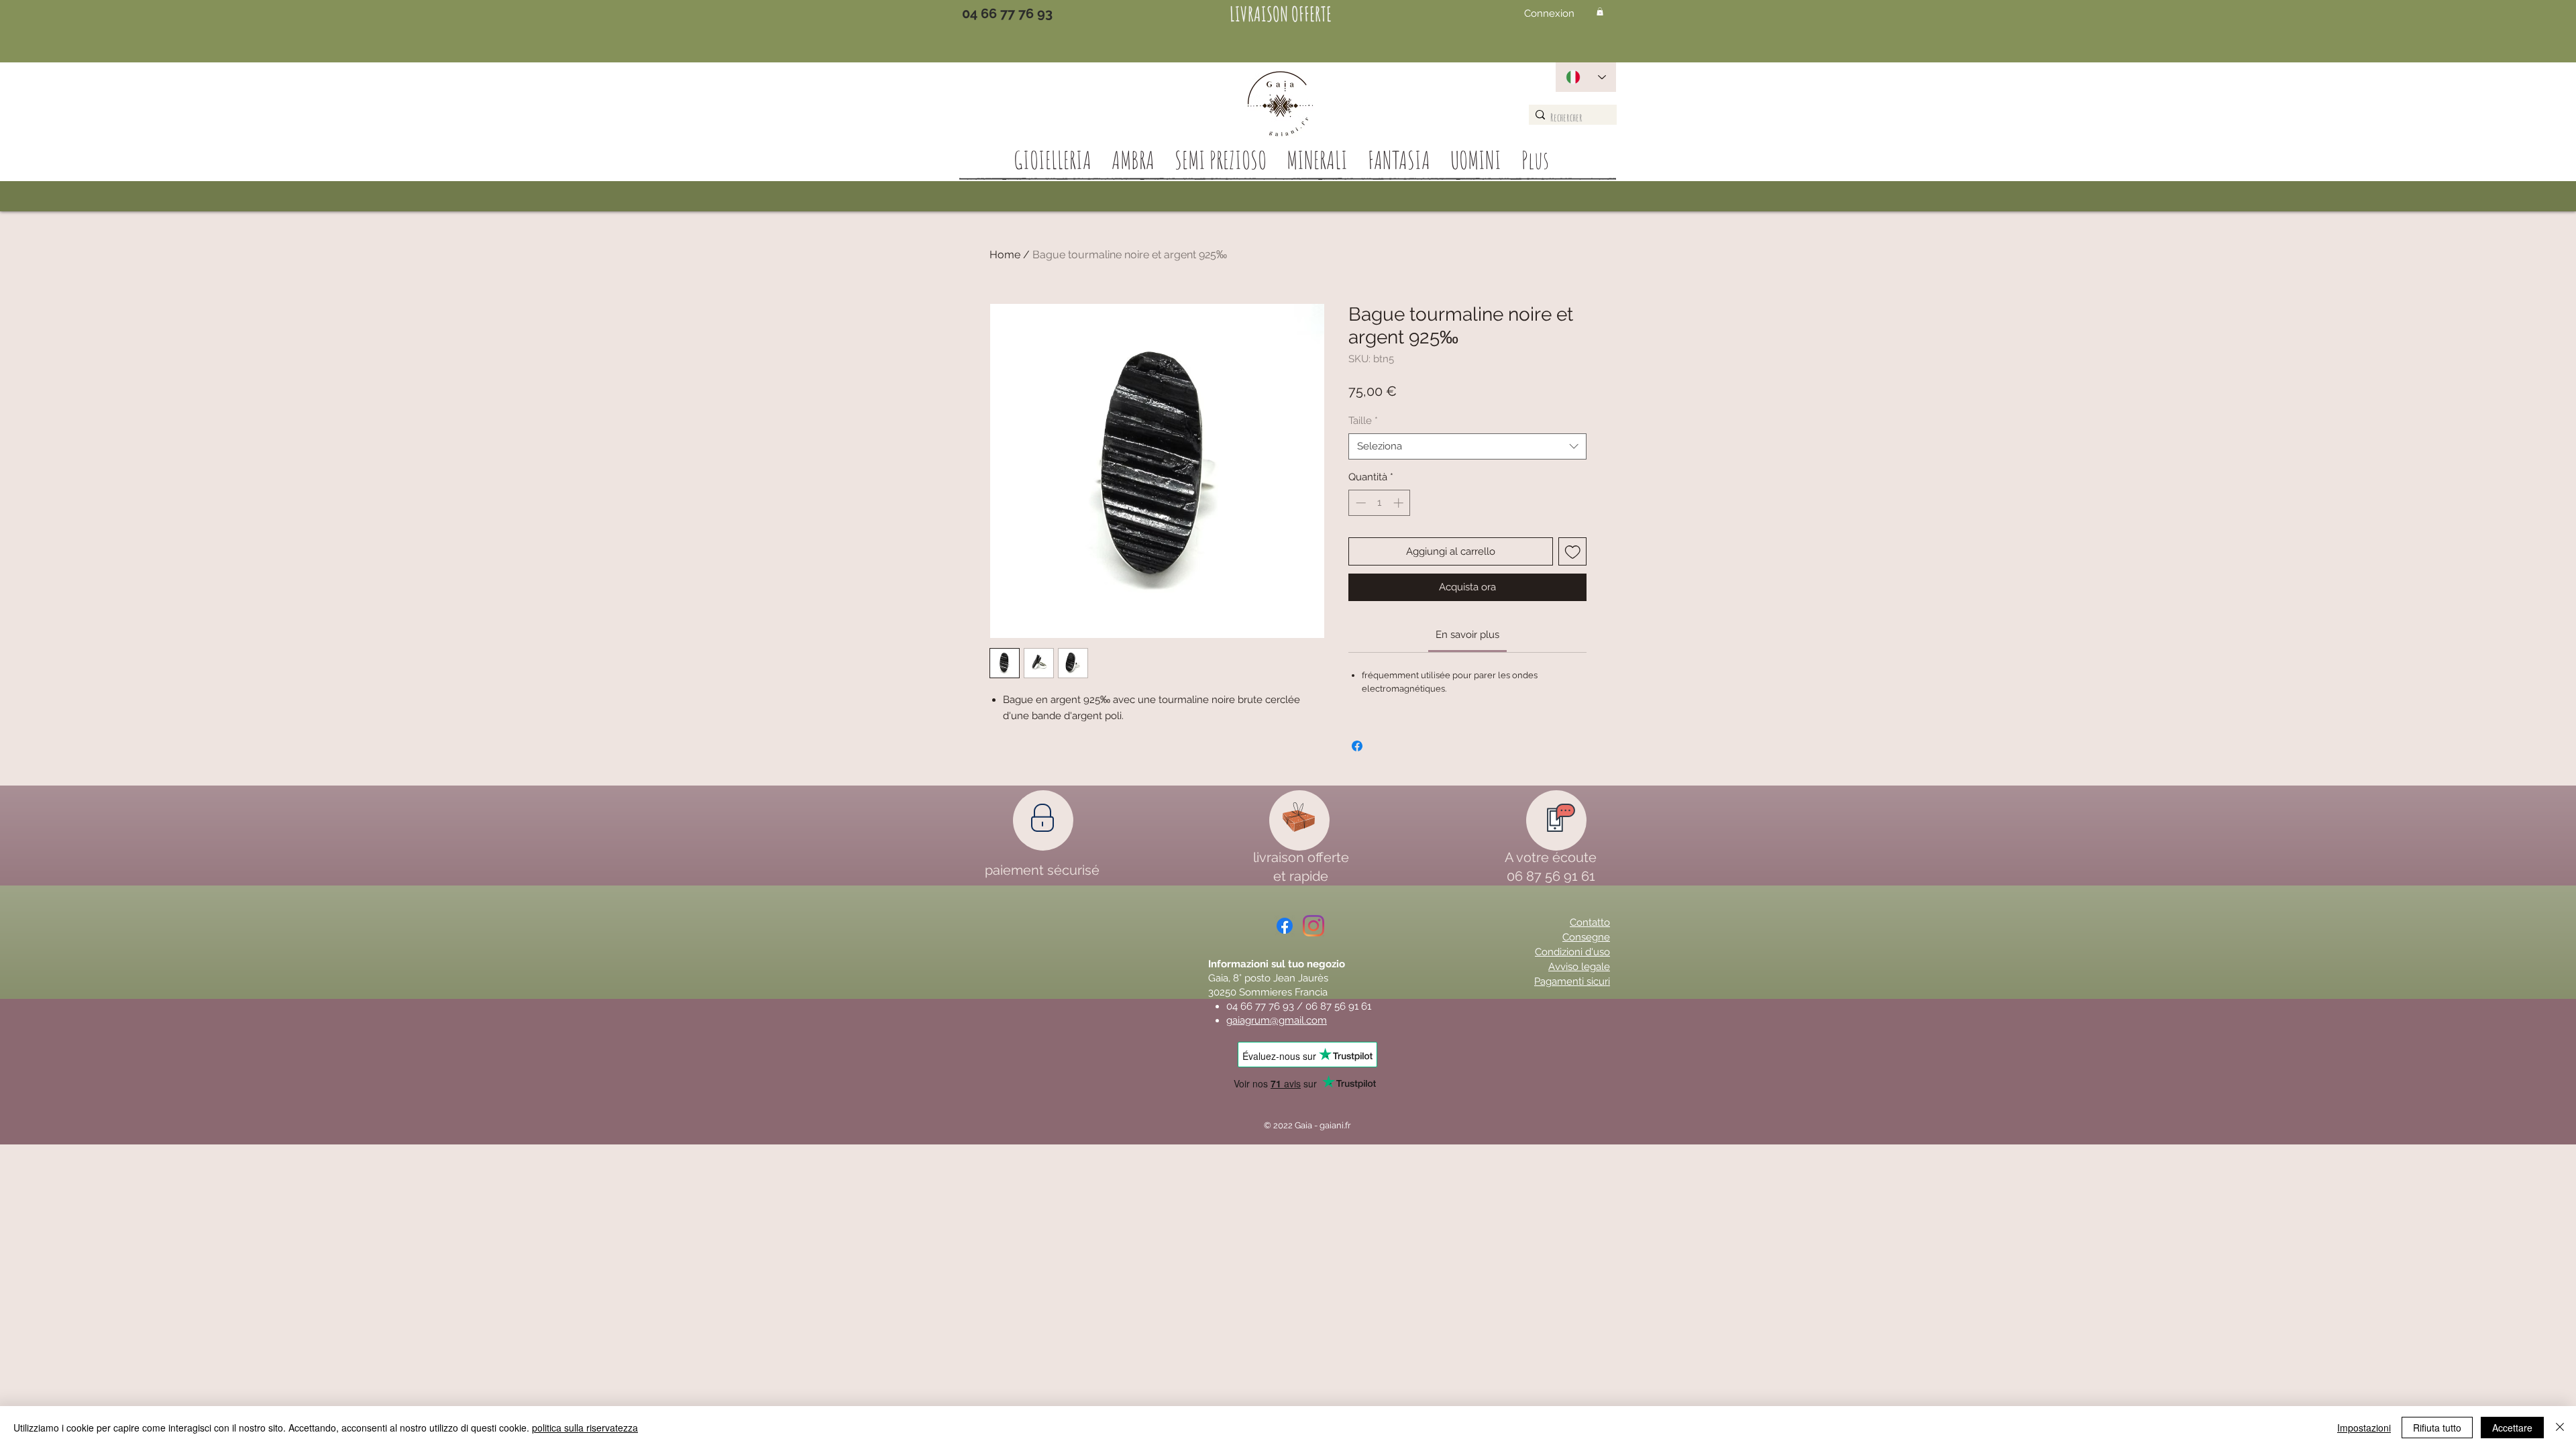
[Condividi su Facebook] (1357, 746)
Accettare (2512, 1428)
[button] (1600, 11)
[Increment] (1400, 503)
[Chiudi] (2560, 1428)
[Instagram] (1313, 926)
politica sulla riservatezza (585, 1428)
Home (1005, 255)
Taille (1363, 421)
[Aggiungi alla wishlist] (1573, 552)
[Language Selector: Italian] (1586, 77)
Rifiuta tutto (2437, 1428)
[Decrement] (1359, 503)
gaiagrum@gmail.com (1277, 1020)
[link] (1467, 635)
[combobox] (1467, 446)
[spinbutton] (1380, 503)
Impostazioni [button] (2364, 1428)
